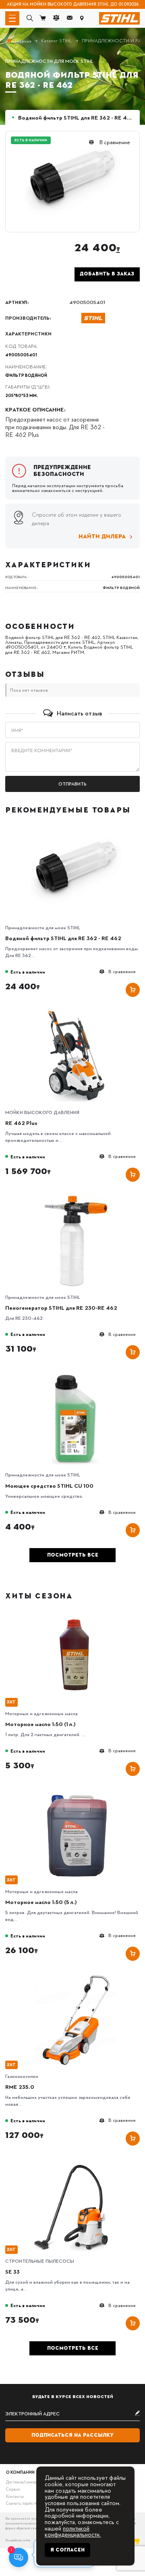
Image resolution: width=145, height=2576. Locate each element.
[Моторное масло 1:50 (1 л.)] (76, 1614)
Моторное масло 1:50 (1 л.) (40, 1724)
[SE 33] (76, 2162)
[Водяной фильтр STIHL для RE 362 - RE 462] (76, 828)
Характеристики (28, 334)
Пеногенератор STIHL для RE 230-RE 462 (61, 1308)
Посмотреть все (73, 1555)
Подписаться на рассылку (72, 2435)
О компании (20, 2472)
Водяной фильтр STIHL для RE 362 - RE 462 (63, 938)
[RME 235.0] (76, 1977)
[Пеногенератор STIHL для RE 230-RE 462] (76, 1198)
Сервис (13, 2489)
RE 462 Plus (21, 1123)
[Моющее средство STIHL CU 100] (76, 1375)
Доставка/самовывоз (26, 2482)
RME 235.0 (20, 2087)
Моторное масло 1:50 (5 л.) (41, 1902)
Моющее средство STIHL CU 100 (49, 1485)
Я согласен (67, 2550)
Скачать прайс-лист (25, 2503)
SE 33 (12, 2271)
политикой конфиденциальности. (73, 2531)
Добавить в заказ (107, 274)
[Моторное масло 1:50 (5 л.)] (76, 1792)
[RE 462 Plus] (76, 1013)
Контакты (15, 2496)
